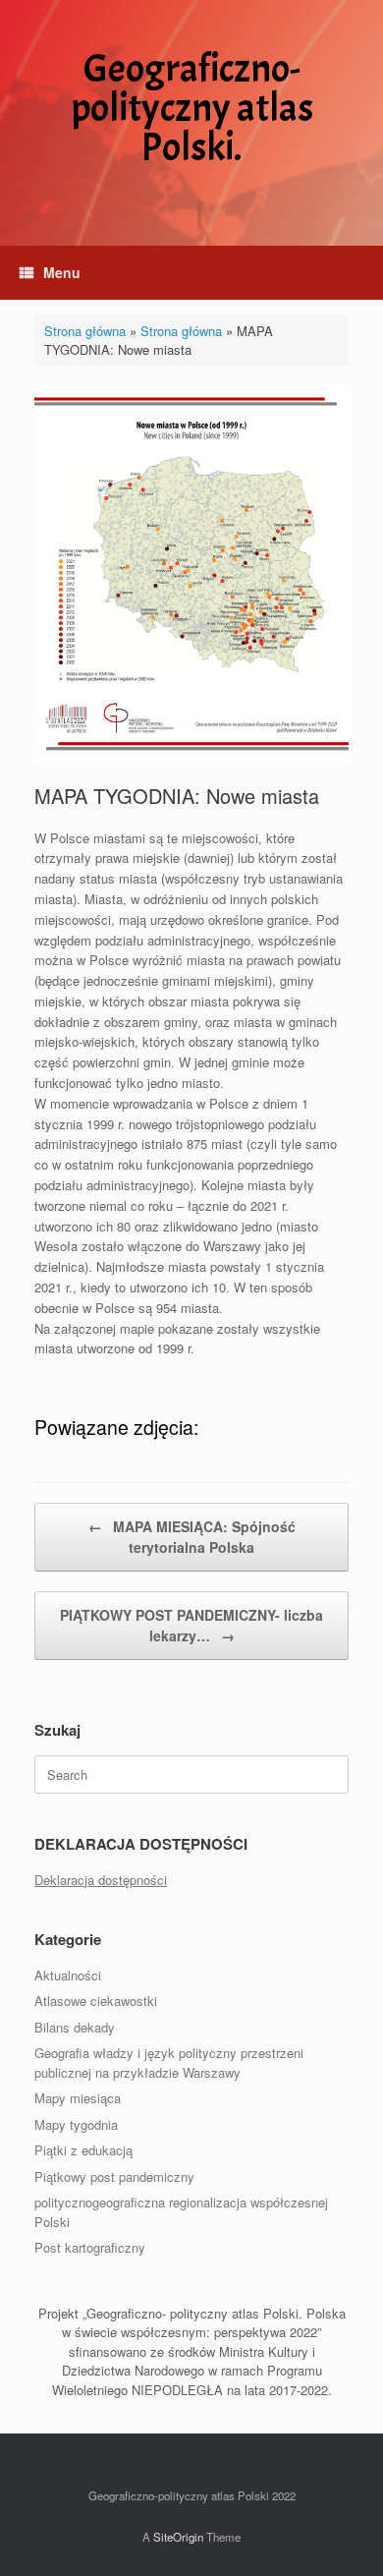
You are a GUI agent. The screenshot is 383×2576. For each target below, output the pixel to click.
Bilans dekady (75, 2027)
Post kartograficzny (90, 2247)
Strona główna (85, 331)
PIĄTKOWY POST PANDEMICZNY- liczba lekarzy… (191, 1625)
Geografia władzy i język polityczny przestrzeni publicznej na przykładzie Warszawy (169, 2062)
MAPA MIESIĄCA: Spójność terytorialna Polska (192, 1537)
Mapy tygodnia (76, 2124)
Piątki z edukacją (83, 2150)
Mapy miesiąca (78, 2098)
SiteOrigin (178, 2537)
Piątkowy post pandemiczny (114, 2176)
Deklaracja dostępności (101, 1880)
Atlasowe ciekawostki (96, 2001)
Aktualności (68, 1975)
